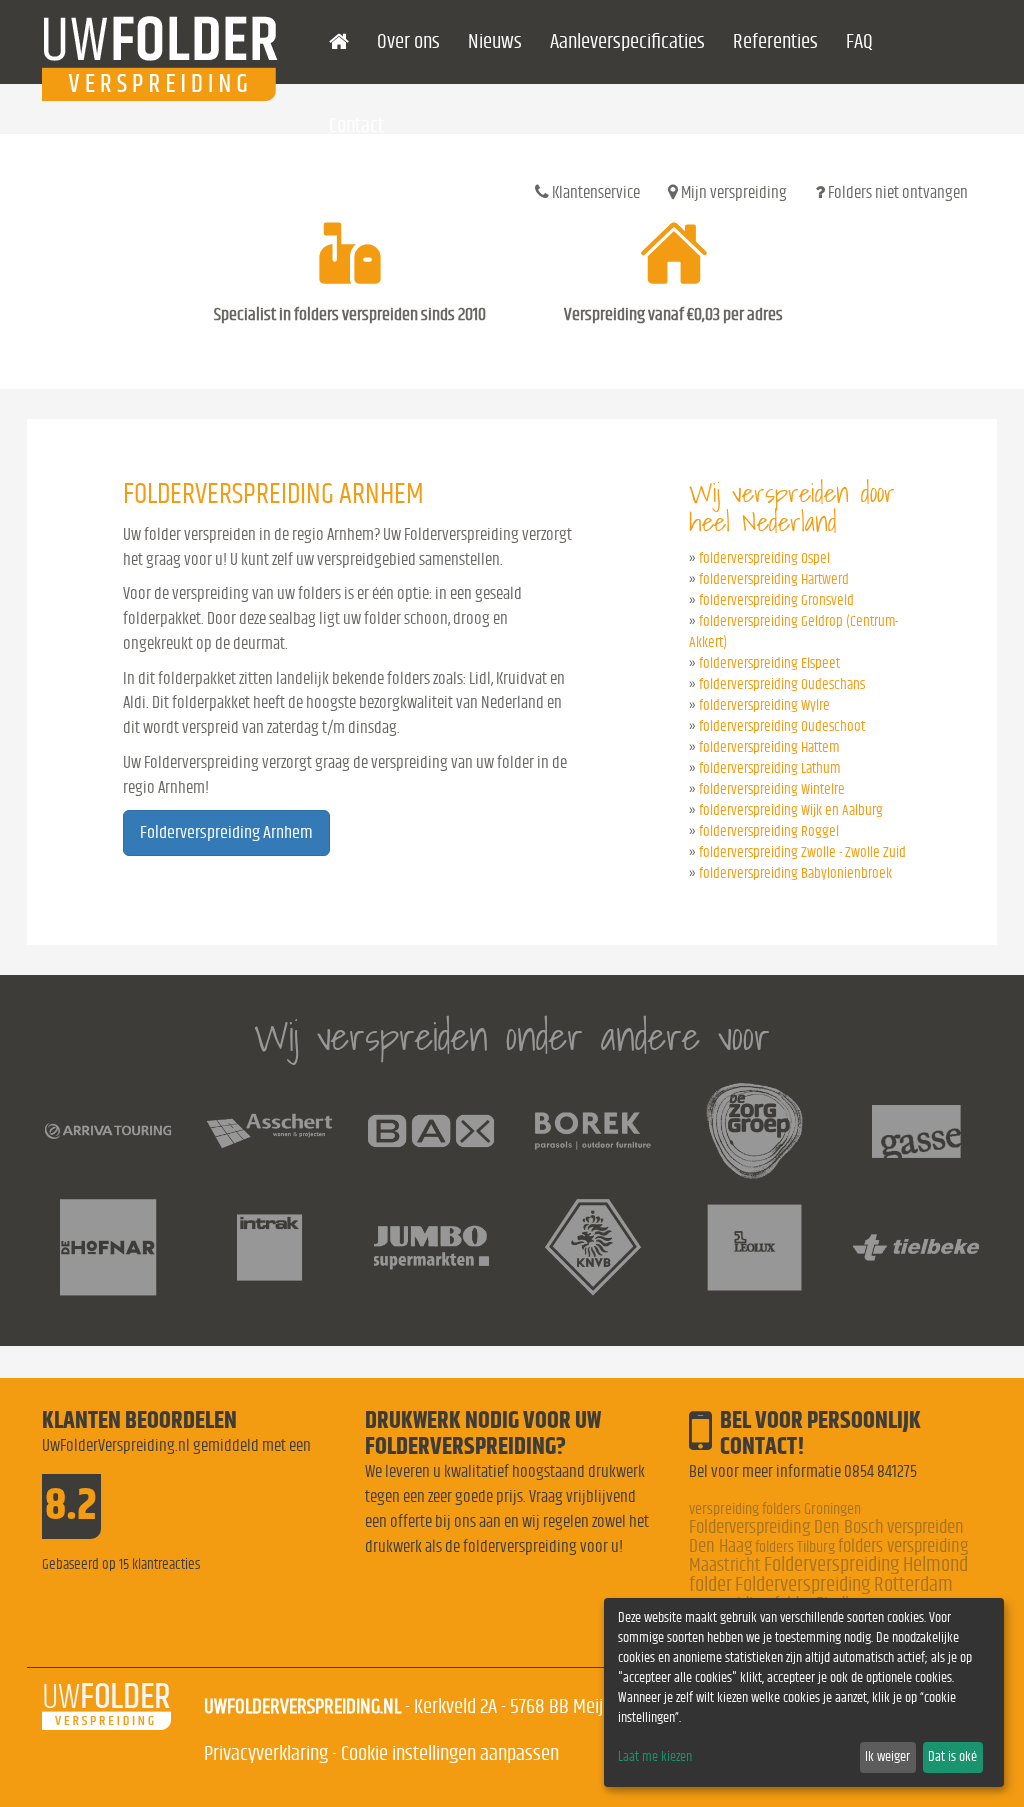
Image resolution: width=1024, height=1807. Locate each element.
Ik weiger (887, 1757)
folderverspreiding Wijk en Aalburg (791, 810)
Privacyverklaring (266, 1753)
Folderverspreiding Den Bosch (786, 1527)
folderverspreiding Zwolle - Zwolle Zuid (802, 852)
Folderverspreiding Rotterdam (844, 1584)
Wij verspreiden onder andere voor (512, 1036)
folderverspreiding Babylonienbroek (795, 873)
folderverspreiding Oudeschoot (782, 726)
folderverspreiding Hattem (769, 747)
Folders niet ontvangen (896, 192)
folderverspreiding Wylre (764, 705)
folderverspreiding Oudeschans (782, 684)
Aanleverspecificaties (627, 41)
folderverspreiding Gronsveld (776, 600)
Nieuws (495, 41)
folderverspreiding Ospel (764, 558)
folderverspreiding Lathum (769, 768)
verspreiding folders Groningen (775, 1509)
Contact (356, 125)
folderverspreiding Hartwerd (774, 579)
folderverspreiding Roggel (769, 831)
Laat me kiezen (655, 1757)
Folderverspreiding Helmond (866, 1564)
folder (710, 1584)
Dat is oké (952, 1757)
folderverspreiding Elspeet (769, 663)
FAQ (859, 41)
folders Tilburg (795, 1547)
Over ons (408, 41)
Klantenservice (594, 192)
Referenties (775, 41)
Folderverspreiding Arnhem (226, 833)
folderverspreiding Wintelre (772, 789)
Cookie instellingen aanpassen (450, 1753)
